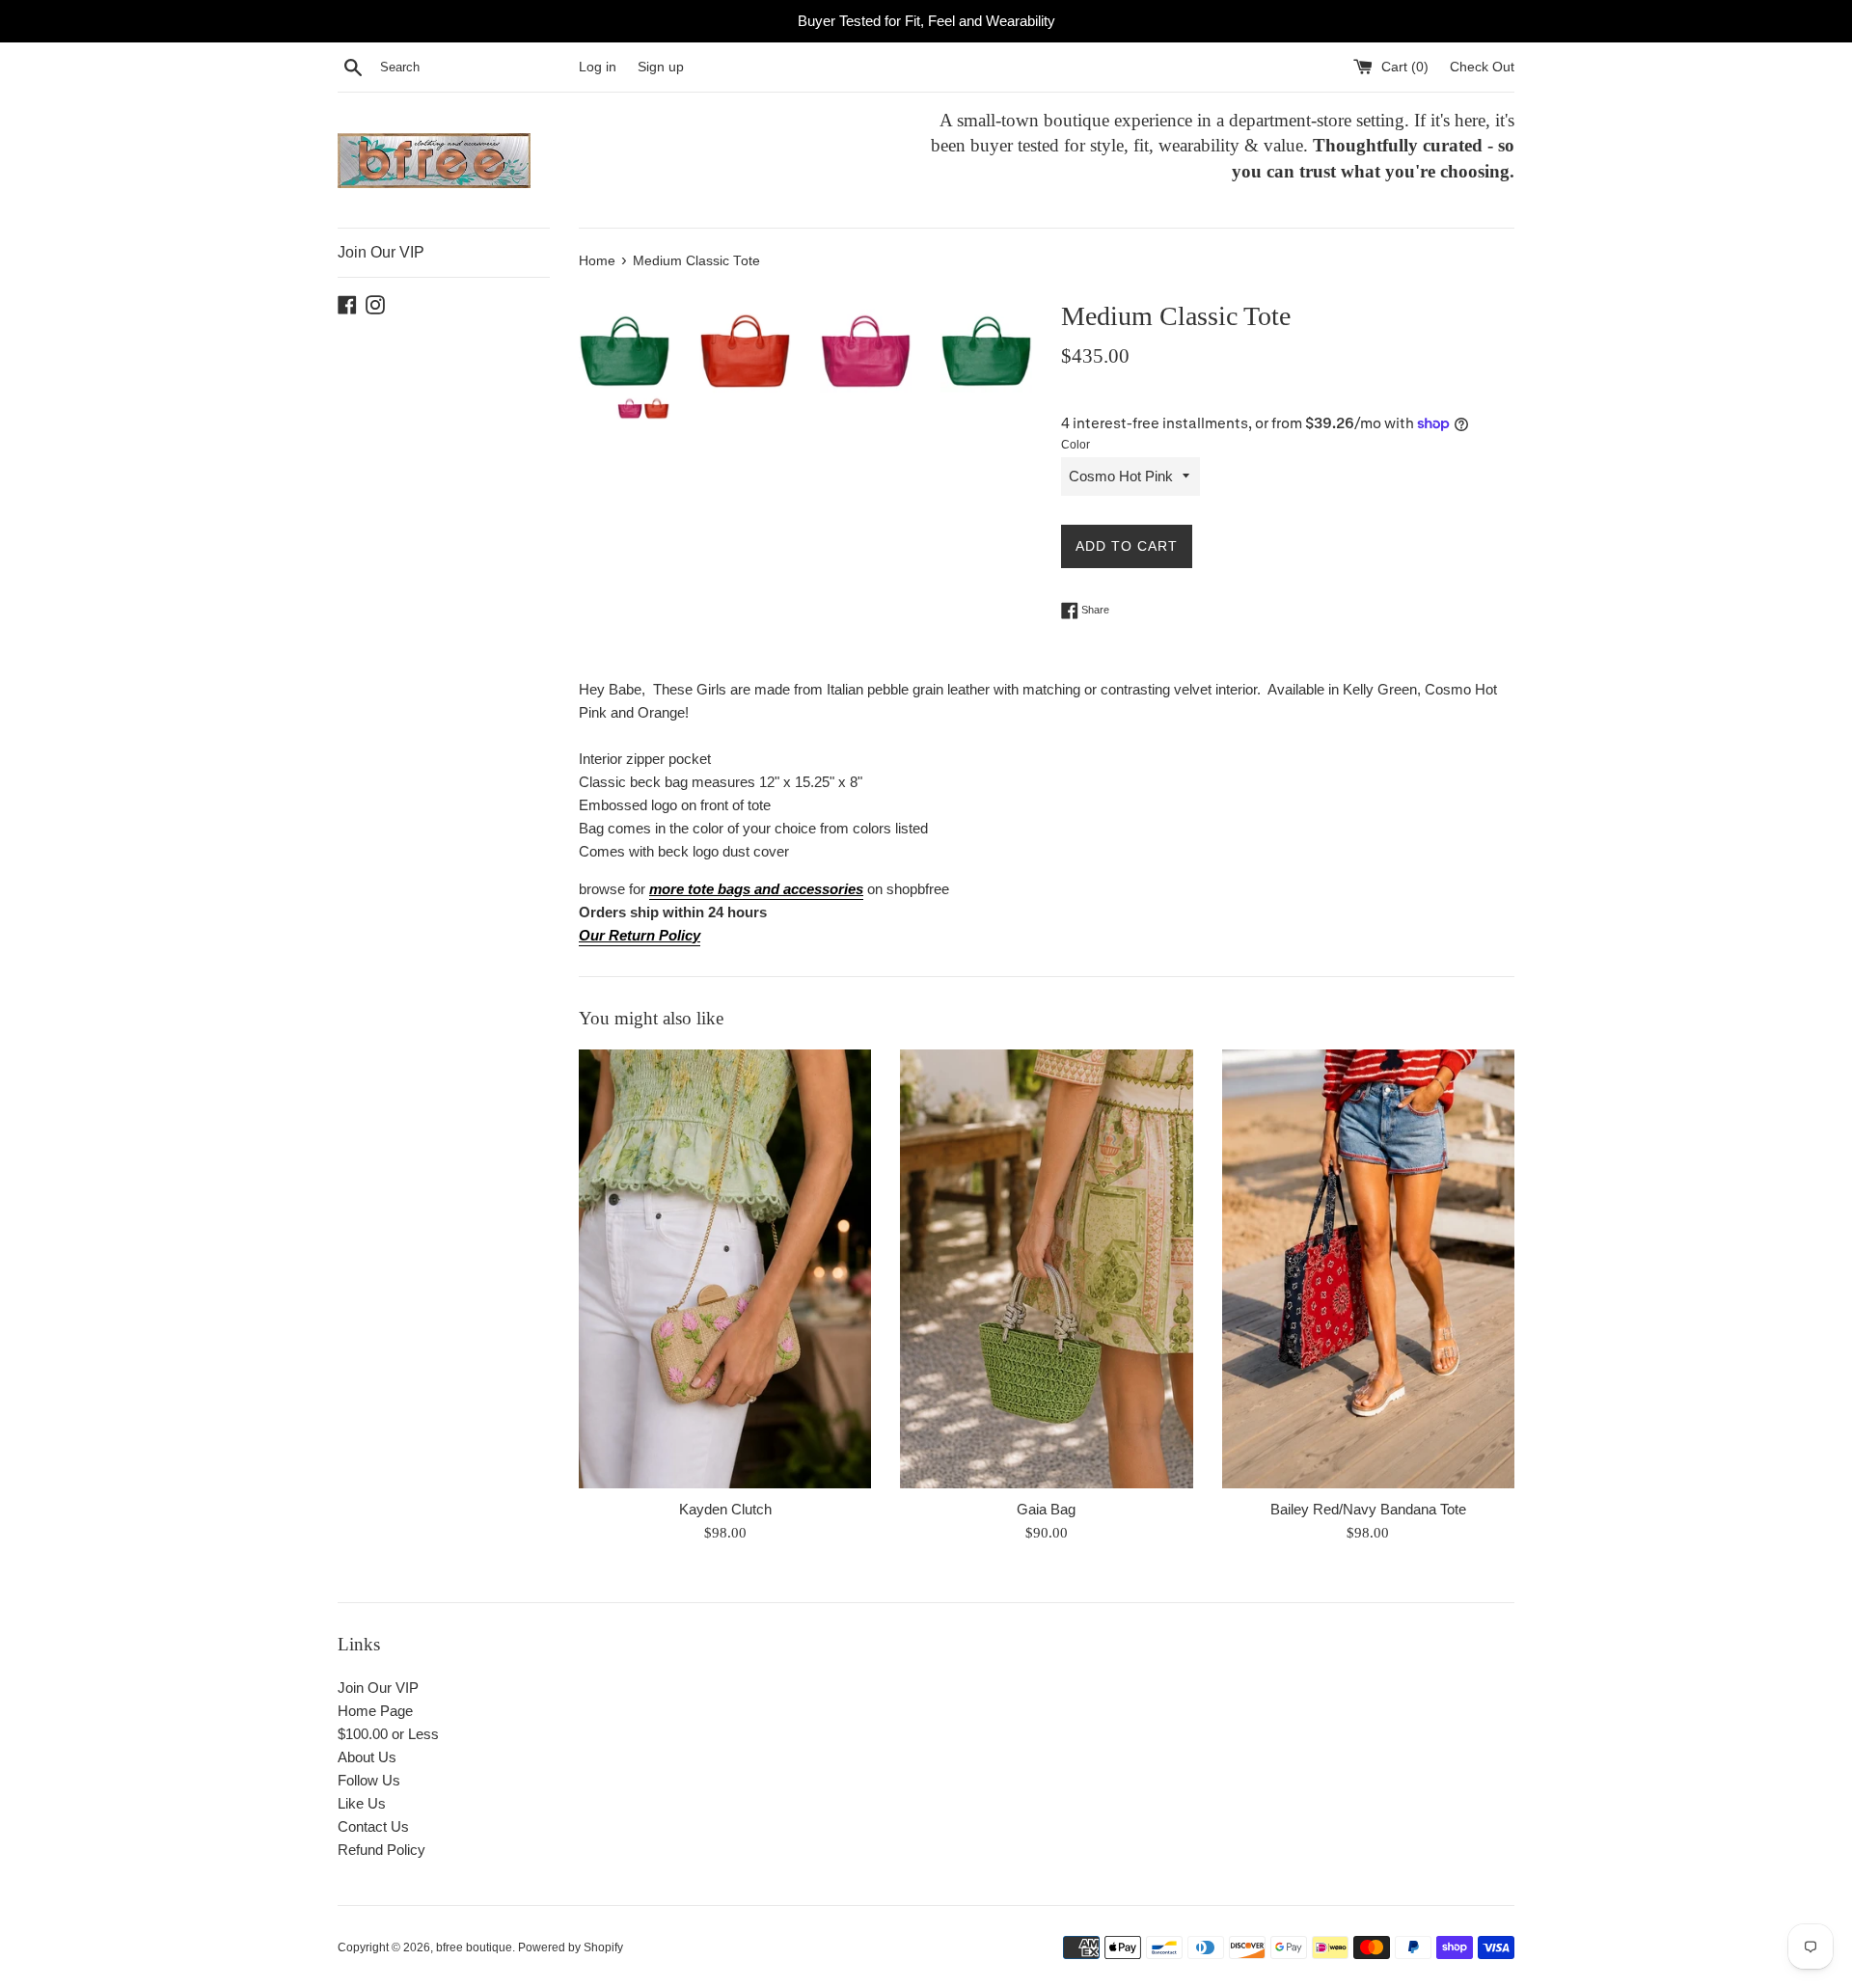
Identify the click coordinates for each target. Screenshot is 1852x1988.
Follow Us (369, 1780)
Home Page (375, 1711)
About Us (367, 1757)
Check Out (1482, 67)
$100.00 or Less (388, 1734)
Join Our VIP (381, 252)
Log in (598, 67)
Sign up (661, 67)
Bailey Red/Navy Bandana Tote (1368, 1509)
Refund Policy (381, 1850)
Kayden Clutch (725, 1509)
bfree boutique (474, 1947)
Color (1076, 445)
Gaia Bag (1046, 1509)
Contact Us (373, 1826)
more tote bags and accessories (756, 889)
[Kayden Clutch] (725, 1269)
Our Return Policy (640, 935)
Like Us (362, 1803)
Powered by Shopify (571, 1947)
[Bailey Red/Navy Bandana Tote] (1368, 1269)
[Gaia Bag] (1046, 1269)
